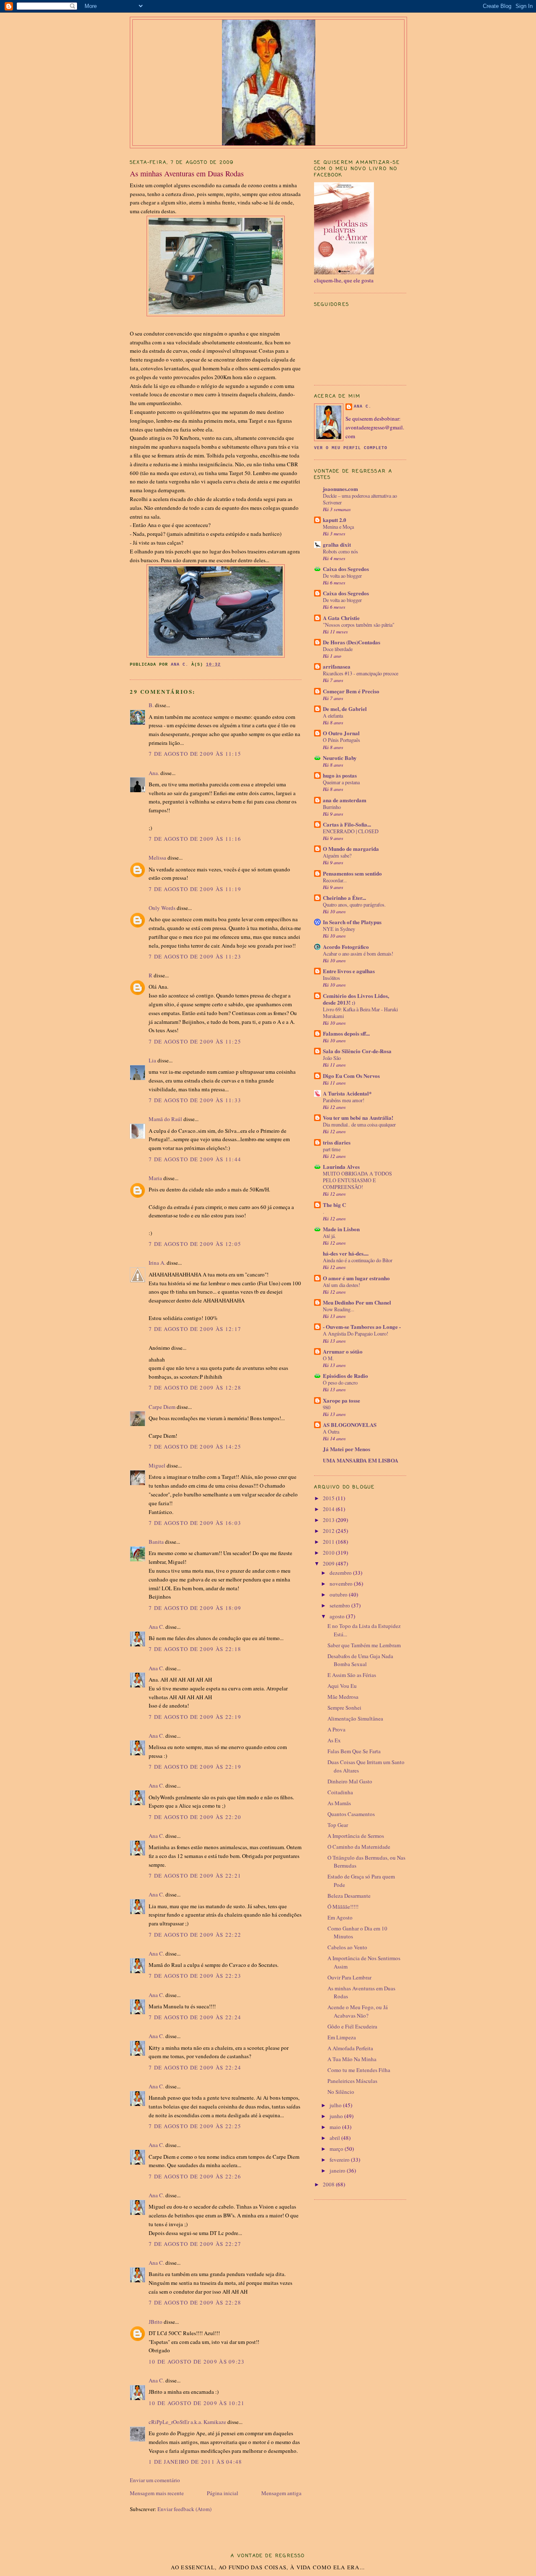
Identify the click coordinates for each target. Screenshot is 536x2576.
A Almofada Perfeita (350, 2048)
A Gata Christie (341, 618)
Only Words (162, 908)
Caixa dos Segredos (346, 569)
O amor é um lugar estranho (356, 1278)
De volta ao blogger (342, 576)
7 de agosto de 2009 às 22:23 (195, 1976)
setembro (340, 1605)
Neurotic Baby (340, 758)
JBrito (156, 2322)
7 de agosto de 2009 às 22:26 (195, 2176)
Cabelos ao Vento (347, 1947)
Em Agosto (340, 1917)
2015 (329, 1498)
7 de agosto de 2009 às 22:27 (195, 2244)
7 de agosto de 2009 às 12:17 (195, 1329)
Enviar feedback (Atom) (184, 2509)
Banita (156, 1542)
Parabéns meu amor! (344, 1100)
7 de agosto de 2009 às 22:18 (195, 1649)
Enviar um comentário (155, 2480)
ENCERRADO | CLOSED (351, 831)
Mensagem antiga (281, 2493)
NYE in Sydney (339, 929)
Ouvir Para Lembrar (349, 1977)
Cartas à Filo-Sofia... (347, 824)
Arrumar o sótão (343, 1351)
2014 (329, 1509)
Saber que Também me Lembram (364, 1645)
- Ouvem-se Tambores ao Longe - (362, 1327)
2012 (329, 1531)
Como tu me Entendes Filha (359, 2070)
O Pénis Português (341, 740)
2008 (329, 2184)
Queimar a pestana (341, 782)
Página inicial (223, 2493)
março (337, 2149)
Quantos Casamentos (351, 1814)
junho (337, 2116)
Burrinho (332, 807)
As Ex (334, 1740)
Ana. (154, 773)
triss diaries (337, 1142)
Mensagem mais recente (157, 2493)
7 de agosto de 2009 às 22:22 (195, 1935)
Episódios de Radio (345, 1376)
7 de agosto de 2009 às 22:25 (195, 2126)
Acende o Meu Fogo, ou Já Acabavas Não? (358, 2011)
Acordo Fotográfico (346, 947)
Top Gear (338, 1825)
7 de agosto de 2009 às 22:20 (195, 1817)
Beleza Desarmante (349, 1896)
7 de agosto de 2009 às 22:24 (195, 2017)
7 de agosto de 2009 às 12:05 (195, 1244)
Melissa (157, 858)
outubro (339, 1594)
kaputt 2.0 (335, 520)
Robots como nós (340, 551)
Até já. (329, 1236)
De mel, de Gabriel (345, 709)
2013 (329, 1520)
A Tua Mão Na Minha (352, 2059)
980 (327, 1407)
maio (336, 2127)
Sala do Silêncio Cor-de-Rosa (357, 1051)
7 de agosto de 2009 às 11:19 (195, 889)
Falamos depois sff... (346, 1033)
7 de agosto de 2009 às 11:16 (195, 839)
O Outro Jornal (341, 733)
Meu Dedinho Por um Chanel (357, 1302)
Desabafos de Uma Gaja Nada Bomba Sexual (360, 1660)
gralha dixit (337, 544)
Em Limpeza (342, 2037)
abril (335, 2138)
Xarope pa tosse (341, 1400)
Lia (152, 1060)
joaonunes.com (340, 489)
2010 (329, 1553)
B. (152, 705)
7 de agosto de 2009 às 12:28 (195, 1387)
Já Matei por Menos (347, 1449)
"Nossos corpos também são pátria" (359, 625)
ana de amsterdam (345, 800)
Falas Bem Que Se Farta (354, 1751)
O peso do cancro (340, 1382)
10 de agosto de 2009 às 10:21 (197, 2403)
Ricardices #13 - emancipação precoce (361, 673)
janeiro (338, 2170)
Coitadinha (340, 1792)
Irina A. (157, 1263)
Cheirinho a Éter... (344, 898)
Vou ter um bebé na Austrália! (358, 1117)
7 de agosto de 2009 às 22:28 (195, 2302)
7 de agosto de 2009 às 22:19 (195, 1717)
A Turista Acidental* (347, 1093)
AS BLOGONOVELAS (350, 1425)
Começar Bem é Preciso (351, 691)
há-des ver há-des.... (346, 1253)
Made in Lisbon (341, 1229)
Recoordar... (335, 880)
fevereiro (340, 2160)
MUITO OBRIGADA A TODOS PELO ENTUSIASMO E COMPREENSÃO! (357, 1180)
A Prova (336, 1729)
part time (332, 1149)
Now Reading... (339, 1309)
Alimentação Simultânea (355, 1718)
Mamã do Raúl (165, 1119)
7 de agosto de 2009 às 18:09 (195, 1608)
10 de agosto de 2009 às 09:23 (197, 2362)
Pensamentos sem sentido (352, 873)
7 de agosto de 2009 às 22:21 (195, 1876)
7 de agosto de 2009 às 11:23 (195, 956)
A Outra (331, 1431)
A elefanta (333, 716)
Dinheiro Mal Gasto (350, 1781)
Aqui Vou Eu (342, 1686)
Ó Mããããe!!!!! (343, 1907)
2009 (329, 1563)
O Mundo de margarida (351, 849)
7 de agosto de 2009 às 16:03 (195, 1523)
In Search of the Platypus (352, 922)
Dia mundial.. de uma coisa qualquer (359, 1124)
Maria (155, 1178)
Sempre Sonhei (344, 1708)
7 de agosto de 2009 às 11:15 (195, 754)
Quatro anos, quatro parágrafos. (354, 904)
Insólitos (331, 978)
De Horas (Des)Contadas (352, 642)
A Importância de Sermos (356, 1836)
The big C (334, 1205)
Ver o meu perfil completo (351, 448)
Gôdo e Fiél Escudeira (352, 2026)
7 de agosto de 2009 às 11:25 (195, 1041)
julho (336, 2105)
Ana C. (156, 1627)
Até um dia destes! (341, 1285)
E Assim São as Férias (352, 1675)
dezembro (341, 1573)
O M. (328, 1358)
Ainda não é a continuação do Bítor (358, 1260)
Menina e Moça (338, 527)
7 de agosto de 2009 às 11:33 (195, 1100)
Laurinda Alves (341, 1167)
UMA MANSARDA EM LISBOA (361, 1460)
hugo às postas (340, 775)
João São (332, 1058)
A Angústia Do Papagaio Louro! (356, 1333)
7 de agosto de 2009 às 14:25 (195, 1447)
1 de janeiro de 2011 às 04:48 (196, 2462)
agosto (338, 1616)
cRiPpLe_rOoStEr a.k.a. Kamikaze (187, 2422)
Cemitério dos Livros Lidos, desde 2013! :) (356, 999)
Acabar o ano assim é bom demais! (358, 953)
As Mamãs (339, 1803)
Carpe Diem (162, 1407)
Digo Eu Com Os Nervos (351, 1076)
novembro (342, 1584)
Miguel (157, 1465)
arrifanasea (337, 666)
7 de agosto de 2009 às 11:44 (195, 1159)
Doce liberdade (338, 649)
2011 (329, 1542)
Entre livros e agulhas (349, 971)
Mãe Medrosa (343, 1697)
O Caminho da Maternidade (359, 1847)
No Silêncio (341, 2092)
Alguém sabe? (337, 855)
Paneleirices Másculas (352, 2081)
